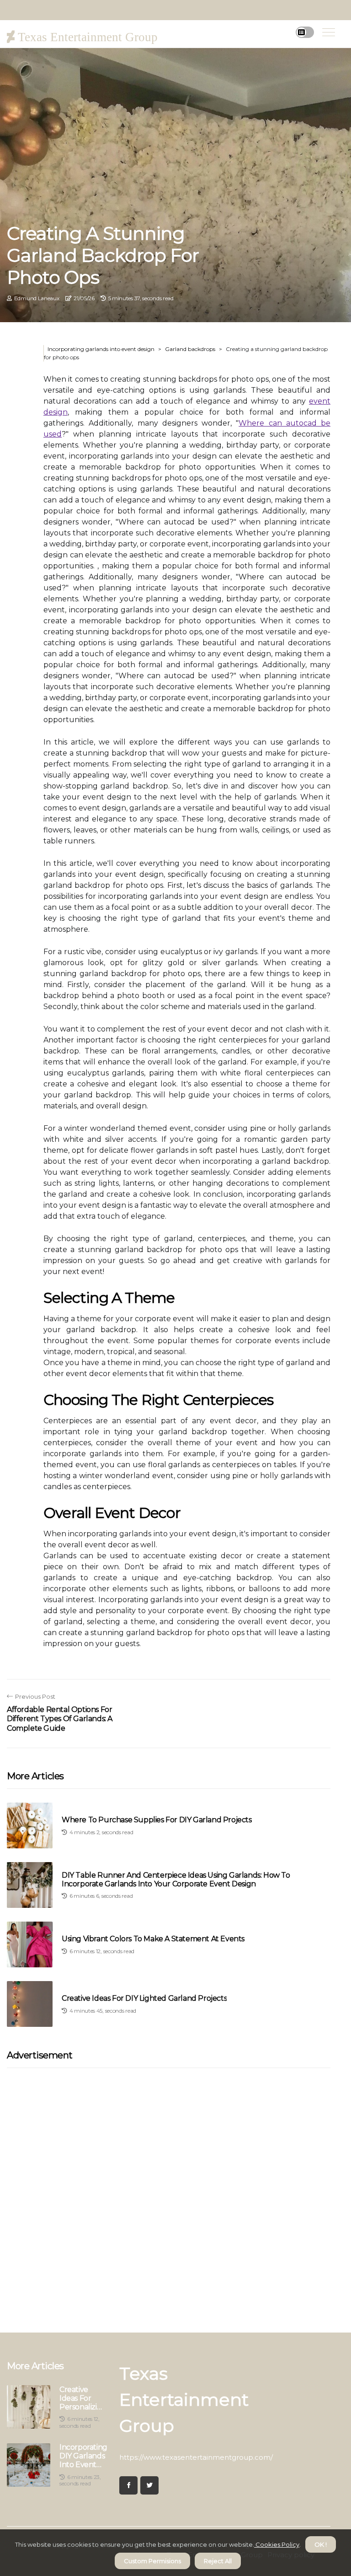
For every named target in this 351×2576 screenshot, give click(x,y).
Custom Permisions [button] (152, 2561)
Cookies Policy (277, 2544)
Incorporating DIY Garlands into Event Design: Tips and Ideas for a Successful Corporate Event (83, 2456)
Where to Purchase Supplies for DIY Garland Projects (157, 1820)
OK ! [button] (321, 2544)
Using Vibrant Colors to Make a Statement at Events (153, 1939)
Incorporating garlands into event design (101, 349)
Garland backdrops (190, 349)
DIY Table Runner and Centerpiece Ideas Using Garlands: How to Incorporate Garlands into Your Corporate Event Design (176, 1879)
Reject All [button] (218, 2561)
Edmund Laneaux (37, 298)
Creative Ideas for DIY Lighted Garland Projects (144, 1998)
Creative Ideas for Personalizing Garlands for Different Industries (83, 2398)
